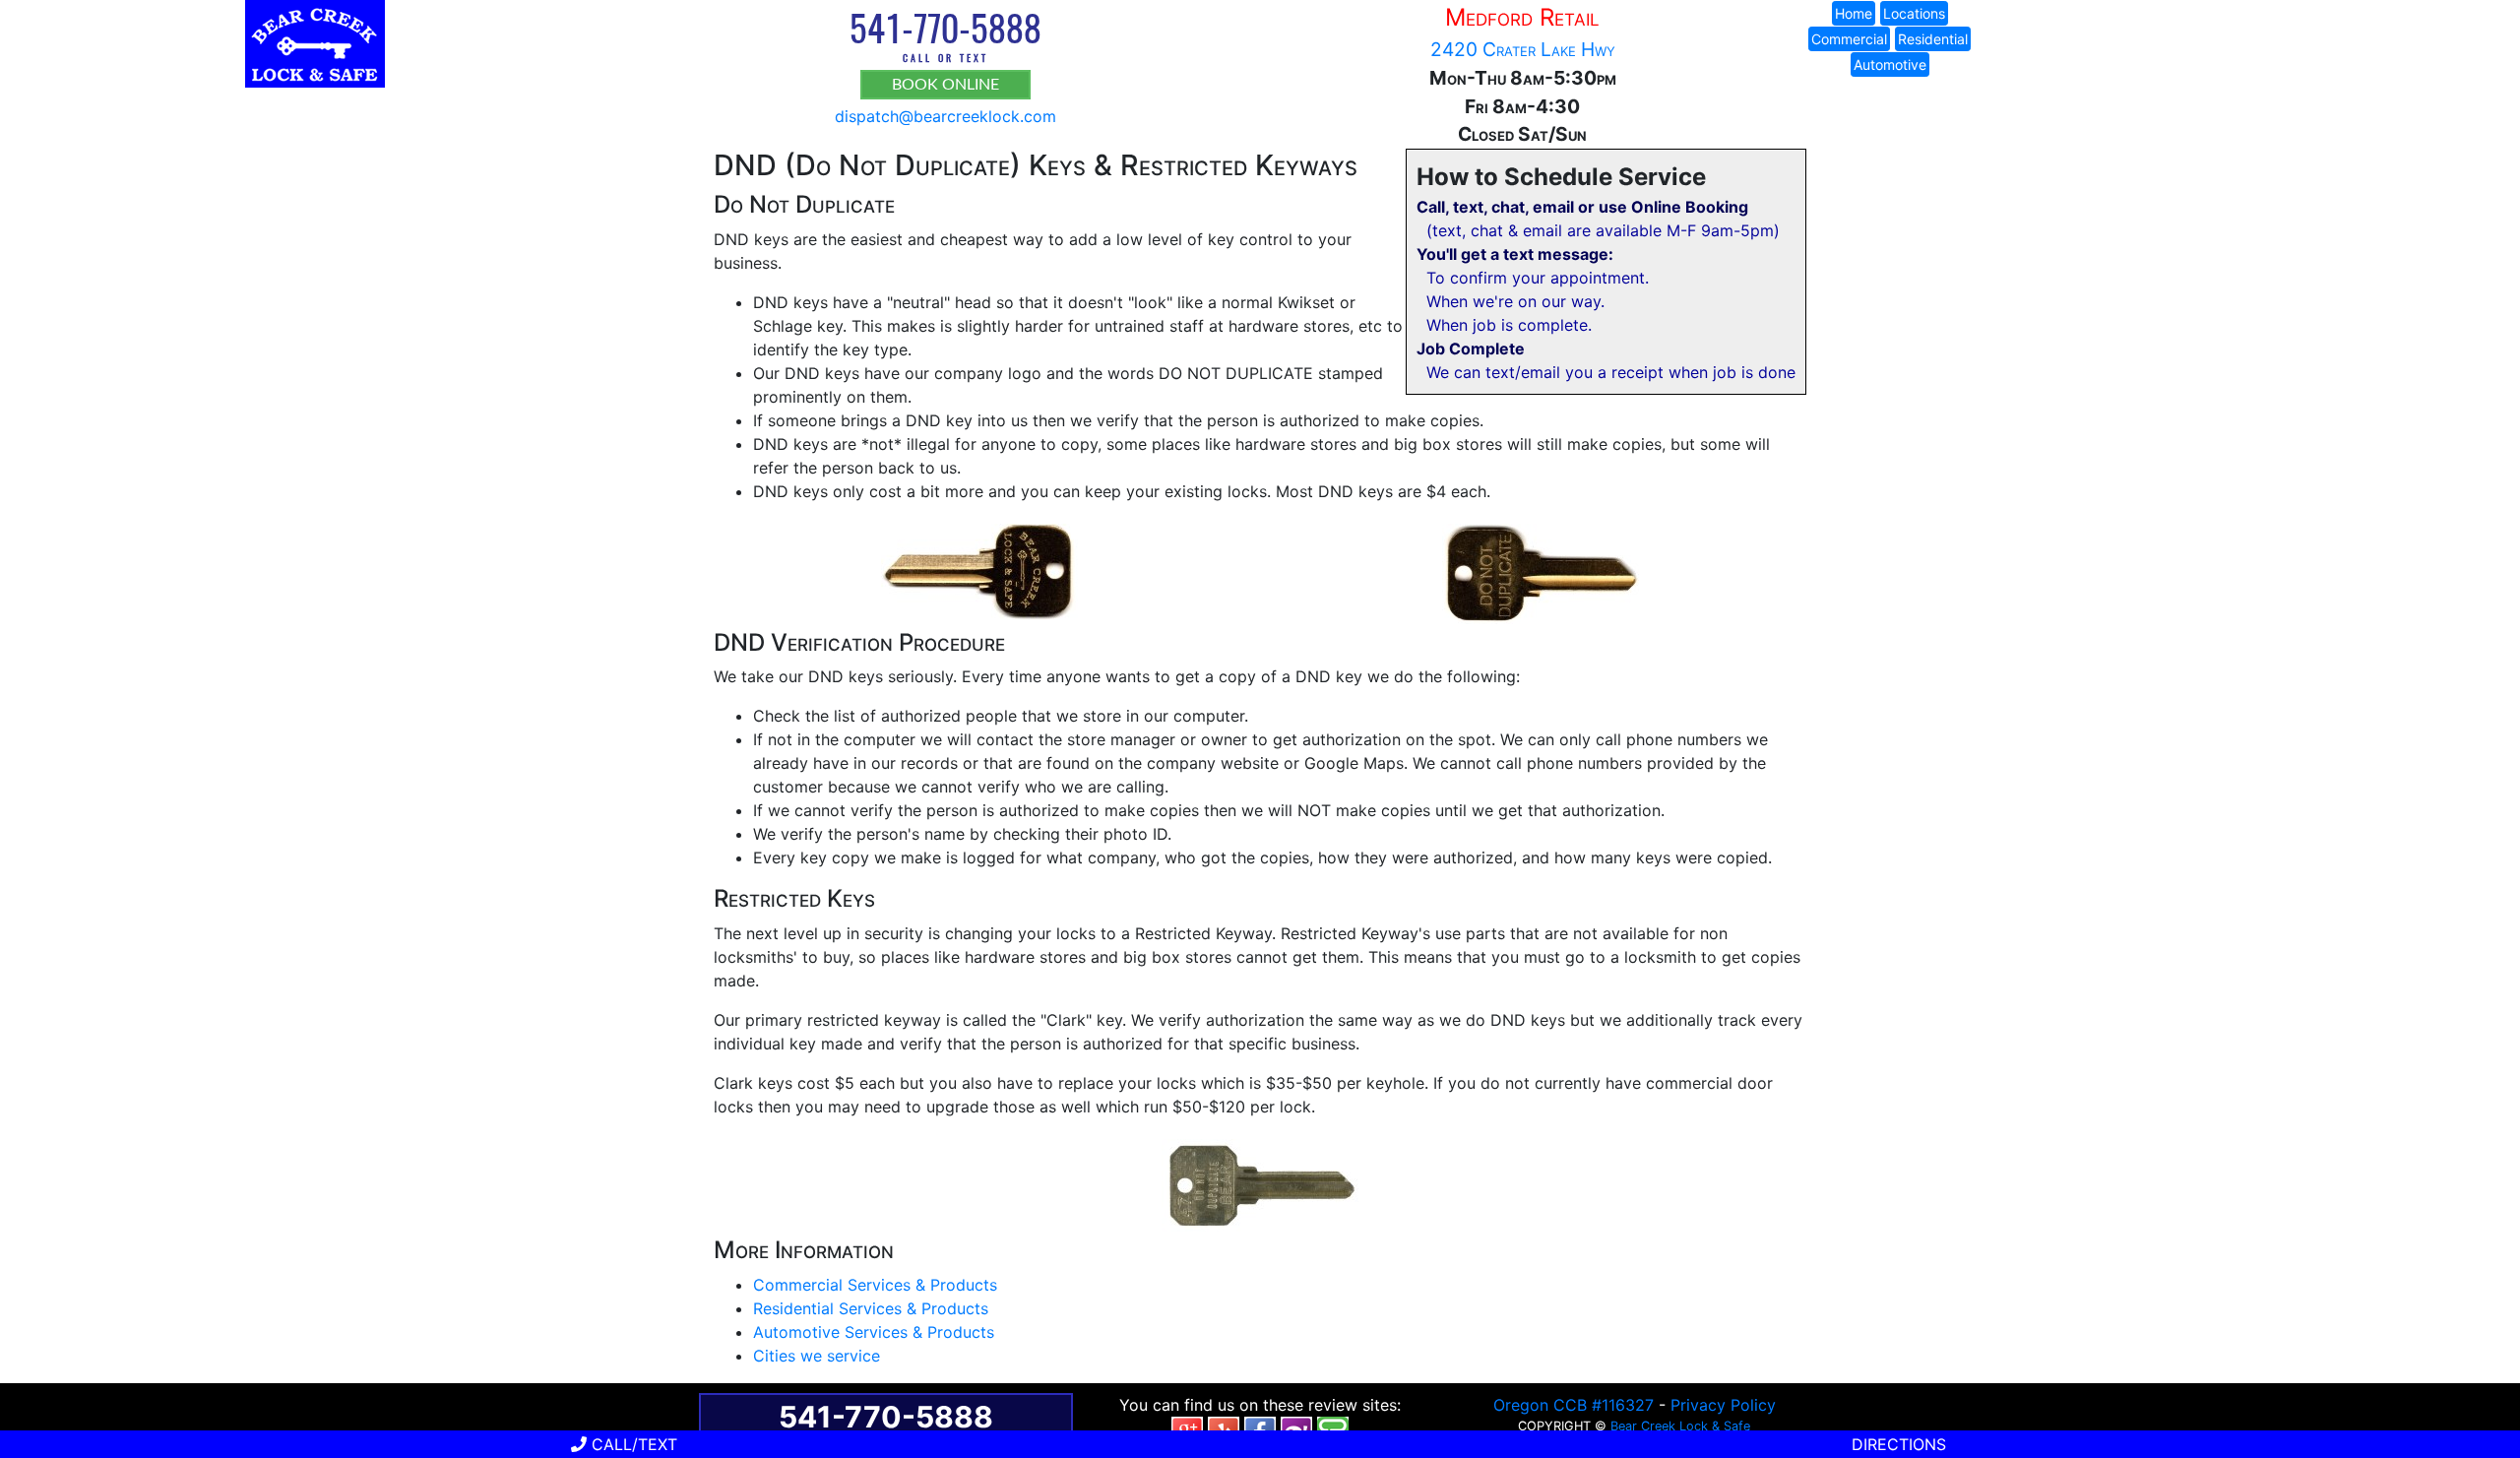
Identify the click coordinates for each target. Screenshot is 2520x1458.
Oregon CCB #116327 (1574, 1405)
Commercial (1849, 39)
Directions (1896, 1444)
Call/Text (632, 1444)
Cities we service (817, 1356)
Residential (1933, 39)
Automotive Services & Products (874, 1332)
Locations (1914, 13)
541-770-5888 (945, 27)
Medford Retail (1522, 17)
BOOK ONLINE (945, 85)
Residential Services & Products (871, 1308)
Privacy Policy (1723, 1405)
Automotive (1890, 64)
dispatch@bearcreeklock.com (945, 116)
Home (1854, 13)
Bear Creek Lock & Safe (1680, 1426)
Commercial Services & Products (875, 1285)
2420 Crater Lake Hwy (1523, 49)
